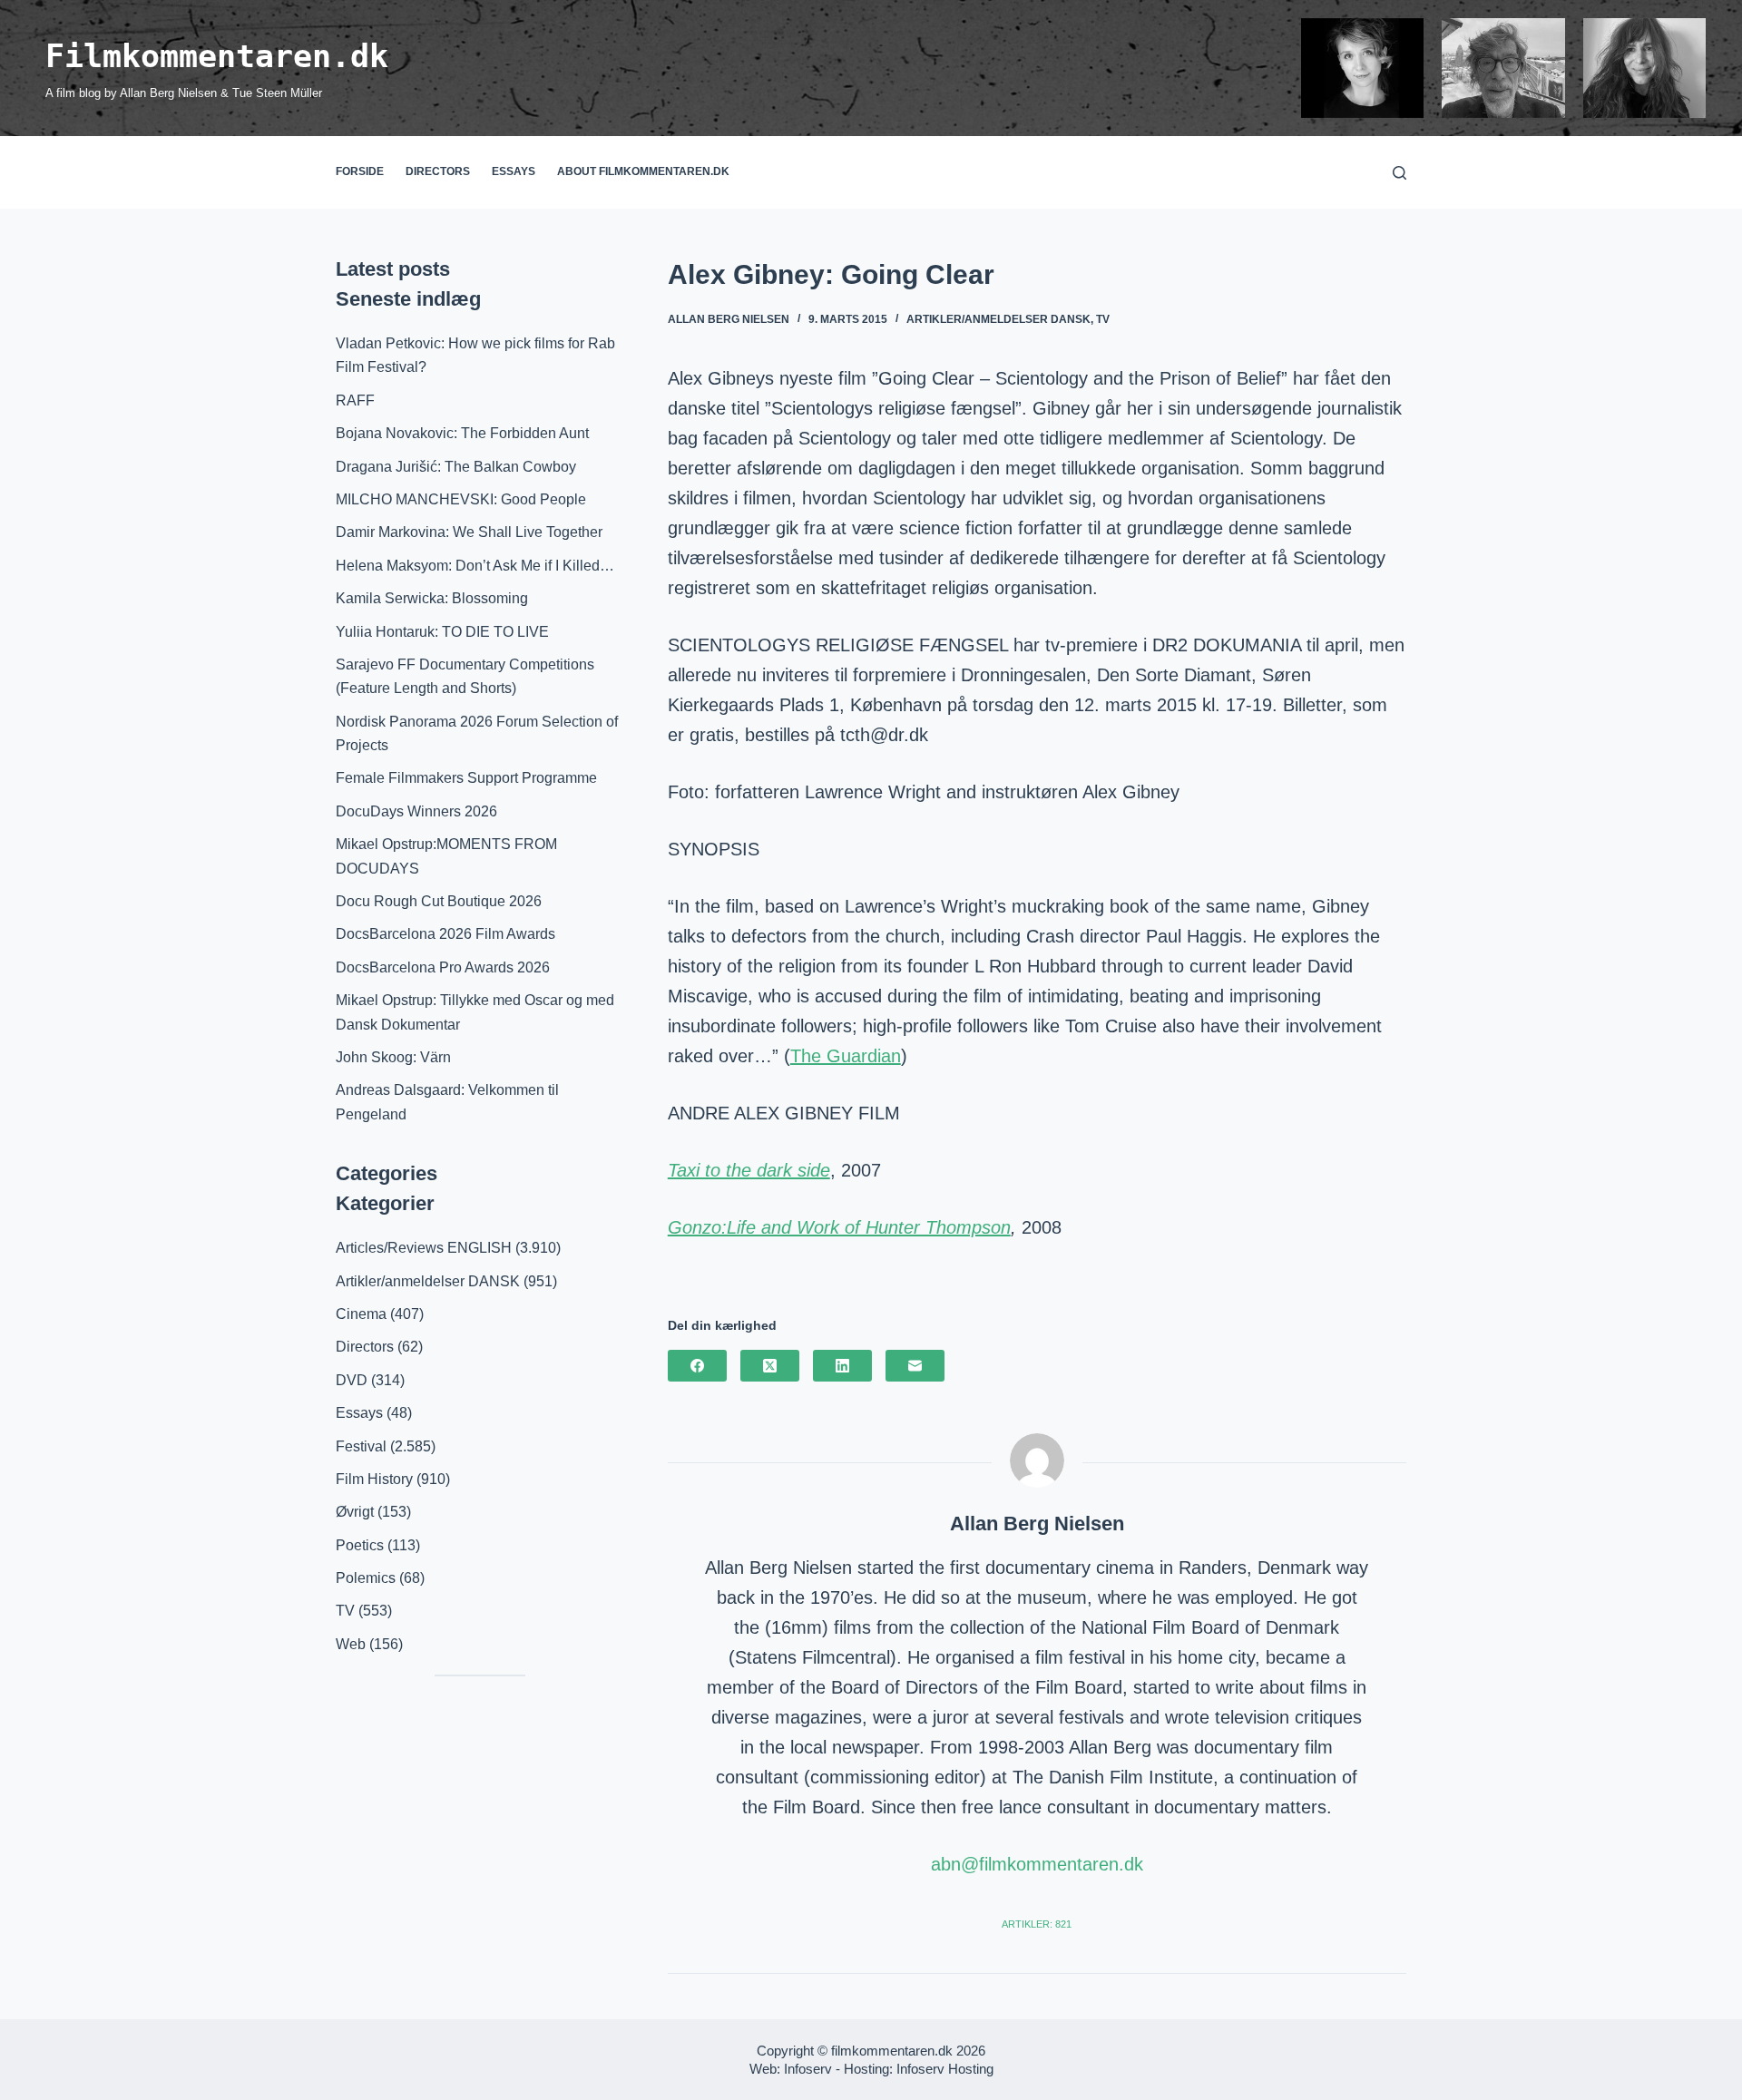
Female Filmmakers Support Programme (466, 778)
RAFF (355, 400)
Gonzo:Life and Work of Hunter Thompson (839, 1227)
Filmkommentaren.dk (217, 56)
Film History (374, 1479)
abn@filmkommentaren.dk (1037, 1864)
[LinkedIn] (842, 1366)
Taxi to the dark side (749, 1170)
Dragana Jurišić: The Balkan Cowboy (456, 467)
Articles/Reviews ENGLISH (424, 1248)
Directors (438, 171)
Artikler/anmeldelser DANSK (998, 319)
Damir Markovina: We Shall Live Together (469, 532)
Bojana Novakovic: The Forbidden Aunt (462, 433)
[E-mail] (915, 1366)
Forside (360, 171)
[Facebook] (697, 1366)
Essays (514, 171)
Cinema (361, 1314)
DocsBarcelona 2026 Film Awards (445, 934)
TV (1103, 319)
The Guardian (846, 1056)
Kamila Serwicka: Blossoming (432, 598)
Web (351, 1644)
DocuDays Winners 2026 (416, 811)
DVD (352, 1380)
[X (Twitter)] (770, 1366)
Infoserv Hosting (945, 2069)
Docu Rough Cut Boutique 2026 (439, 901)
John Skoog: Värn (393, 1057)
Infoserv (808, 2069)
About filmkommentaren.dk (643, 171)
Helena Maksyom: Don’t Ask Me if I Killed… (475, 566)
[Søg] (1399, 173)
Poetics (360, 1545)
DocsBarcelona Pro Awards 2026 (443, 967)
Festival (361, 1446)
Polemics (366, 1578)
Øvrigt (355, 1512)
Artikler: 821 (1037, 1924)
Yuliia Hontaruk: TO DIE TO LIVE (442, 632)
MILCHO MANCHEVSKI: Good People (461, 499)
